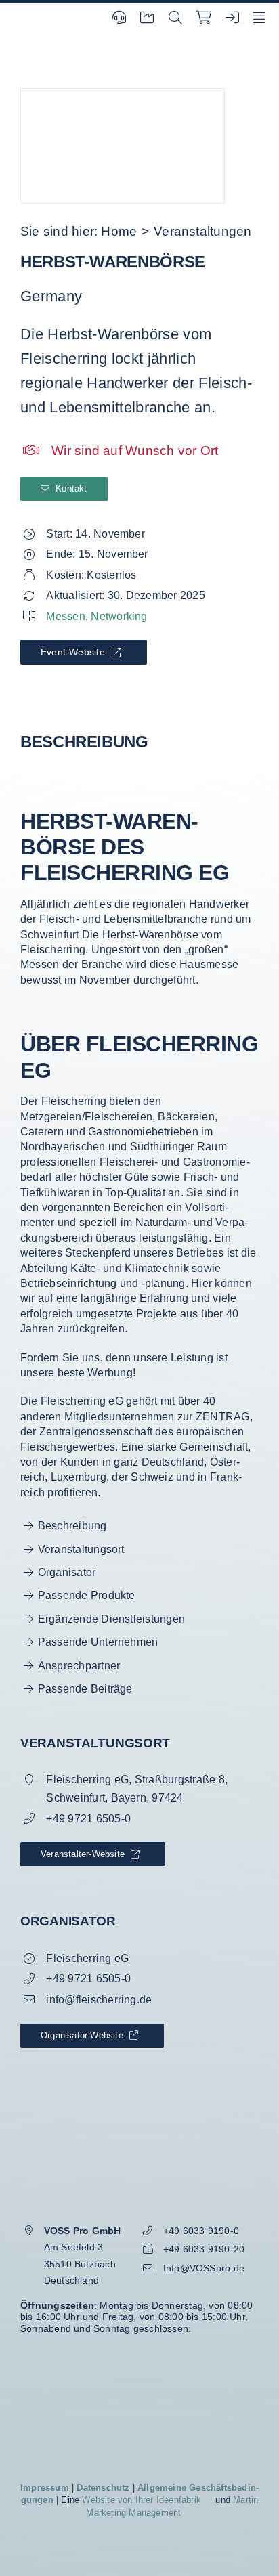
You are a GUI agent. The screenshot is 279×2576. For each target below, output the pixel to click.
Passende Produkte (87, 1595)
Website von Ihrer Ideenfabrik (142, 2500)
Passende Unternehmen (98, 1642)
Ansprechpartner (79, 1666)
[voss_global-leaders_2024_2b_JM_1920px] (139, 2363)
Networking (119, 616)
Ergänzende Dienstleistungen (111, 1619)
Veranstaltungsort (81, 1549)
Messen (65, 616)
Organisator (67, 1572)
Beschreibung (72, 1526)
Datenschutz (103, 2488)
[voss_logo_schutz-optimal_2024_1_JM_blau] (139, 2168)
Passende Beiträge (85, 1689)
